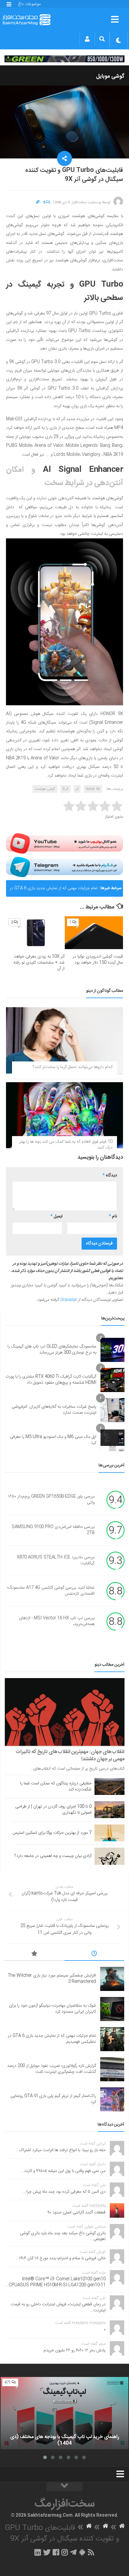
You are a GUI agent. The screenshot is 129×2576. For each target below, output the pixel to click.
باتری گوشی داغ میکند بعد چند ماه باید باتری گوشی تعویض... (63, 2236)
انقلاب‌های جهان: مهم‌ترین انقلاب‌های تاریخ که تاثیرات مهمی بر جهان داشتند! (70, 1755)
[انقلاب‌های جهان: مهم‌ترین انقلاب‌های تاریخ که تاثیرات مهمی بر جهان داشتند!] (65, 1712)
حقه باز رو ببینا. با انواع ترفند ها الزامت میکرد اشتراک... (60, 2150)
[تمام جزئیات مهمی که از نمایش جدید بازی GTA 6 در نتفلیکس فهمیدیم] (112, 2039)
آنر (77, 789)
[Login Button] (87, 39)
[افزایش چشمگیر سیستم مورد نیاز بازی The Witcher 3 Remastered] (112, 1979)
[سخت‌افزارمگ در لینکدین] (38, 2552)
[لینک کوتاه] (38, 202)
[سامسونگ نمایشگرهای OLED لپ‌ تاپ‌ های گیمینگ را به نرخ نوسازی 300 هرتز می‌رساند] (112, 1350)
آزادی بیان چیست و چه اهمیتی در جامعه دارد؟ (53, 1856)
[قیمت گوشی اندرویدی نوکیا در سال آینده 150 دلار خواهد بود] (94, 933)
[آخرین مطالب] (94, 1955)
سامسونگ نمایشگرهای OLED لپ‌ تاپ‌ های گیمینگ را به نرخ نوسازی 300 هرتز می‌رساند (52, 1350)
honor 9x (93, 789)
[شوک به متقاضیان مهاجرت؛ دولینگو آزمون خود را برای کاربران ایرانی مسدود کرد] (112, 2009)
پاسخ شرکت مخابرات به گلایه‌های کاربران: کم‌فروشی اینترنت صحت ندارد (54, 1410)
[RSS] (91, 2552)
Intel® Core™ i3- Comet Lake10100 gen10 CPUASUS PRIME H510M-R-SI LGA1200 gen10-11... (55, 2282)
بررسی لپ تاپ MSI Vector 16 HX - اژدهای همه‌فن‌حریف (57, 1621)
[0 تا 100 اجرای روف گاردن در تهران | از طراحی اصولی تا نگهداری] (109, 1810)
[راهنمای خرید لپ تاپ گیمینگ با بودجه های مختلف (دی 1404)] (64, 2413)
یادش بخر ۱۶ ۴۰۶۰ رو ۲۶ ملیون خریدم (75, 2350)
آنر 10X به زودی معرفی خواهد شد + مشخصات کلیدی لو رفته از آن (39, 962)
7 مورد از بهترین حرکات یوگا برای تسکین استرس (52, 1833)
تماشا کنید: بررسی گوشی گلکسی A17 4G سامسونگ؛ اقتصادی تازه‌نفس (51, 1591)
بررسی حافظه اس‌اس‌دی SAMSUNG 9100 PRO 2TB (53, 1530)
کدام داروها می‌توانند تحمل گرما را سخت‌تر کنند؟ (73, 1067)
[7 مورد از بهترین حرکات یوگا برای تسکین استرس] (109, 1833)
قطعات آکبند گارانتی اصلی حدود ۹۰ (77, 2213)
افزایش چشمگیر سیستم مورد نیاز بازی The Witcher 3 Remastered (52, 1979)
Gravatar (68, 1300)
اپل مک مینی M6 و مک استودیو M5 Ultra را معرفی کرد (53, 1440)
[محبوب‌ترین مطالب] (34, 1955)
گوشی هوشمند (45, 789)
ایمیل (56, 1216)
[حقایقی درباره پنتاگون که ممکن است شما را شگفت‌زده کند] (109, 1786)
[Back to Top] (64, 2487)
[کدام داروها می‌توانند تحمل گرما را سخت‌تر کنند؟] (64, 1040)
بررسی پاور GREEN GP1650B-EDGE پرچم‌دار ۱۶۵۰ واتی (51, 1500)
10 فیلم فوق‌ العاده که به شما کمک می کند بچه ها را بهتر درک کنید (66, 1145)
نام (113, 1216)
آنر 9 (65, 789)
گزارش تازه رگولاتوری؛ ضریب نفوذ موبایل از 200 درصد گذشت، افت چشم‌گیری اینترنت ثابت (52, 2069)
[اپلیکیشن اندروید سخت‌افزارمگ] (82, 2552)
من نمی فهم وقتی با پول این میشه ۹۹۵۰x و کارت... (63, 2171)
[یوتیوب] (64, 843)
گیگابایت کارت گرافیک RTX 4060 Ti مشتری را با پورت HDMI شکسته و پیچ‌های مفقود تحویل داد (51, 1380)
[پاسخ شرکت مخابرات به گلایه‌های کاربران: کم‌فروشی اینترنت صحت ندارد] (112, 1410)
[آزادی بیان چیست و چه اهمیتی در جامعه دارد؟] (109, 1856)
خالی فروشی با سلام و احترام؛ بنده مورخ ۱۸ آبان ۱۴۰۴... (60, 2258)
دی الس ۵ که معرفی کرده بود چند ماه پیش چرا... (64, 2192)
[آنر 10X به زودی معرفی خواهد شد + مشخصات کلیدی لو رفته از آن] (35, 933)
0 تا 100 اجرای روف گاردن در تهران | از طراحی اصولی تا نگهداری (53, 1810)
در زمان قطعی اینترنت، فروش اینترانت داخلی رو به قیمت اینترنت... (58, 2307)
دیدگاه (110, 1176)
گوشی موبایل (110, 76)
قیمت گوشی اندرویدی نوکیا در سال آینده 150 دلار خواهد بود (98, 960)
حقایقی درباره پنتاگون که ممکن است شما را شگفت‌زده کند (56, 1786)
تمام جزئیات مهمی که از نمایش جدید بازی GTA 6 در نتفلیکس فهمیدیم (54, 891)
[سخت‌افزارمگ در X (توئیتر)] (47, 2552)
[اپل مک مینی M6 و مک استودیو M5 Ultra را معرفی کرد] (112, 1440)
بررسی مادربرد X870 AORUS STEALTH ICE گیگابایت (56, 1560)
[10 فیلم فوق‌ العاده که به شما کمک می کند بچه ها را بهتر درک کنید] (64, 1115)
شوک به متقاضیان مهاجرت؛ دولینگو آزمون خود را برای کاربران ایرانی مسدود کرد (52, 2009)
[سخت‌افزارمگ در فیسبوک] (56, 2552)
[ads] (64, 59)
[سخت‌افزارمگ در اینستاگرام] (65, 2552)
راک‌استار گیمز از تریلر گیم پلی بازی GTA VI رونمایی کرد (53, 2099)
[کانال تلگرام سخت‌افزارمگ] (73, 2552)
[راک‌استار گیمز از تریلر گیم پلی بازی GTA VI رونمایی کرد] (112, 2099)
